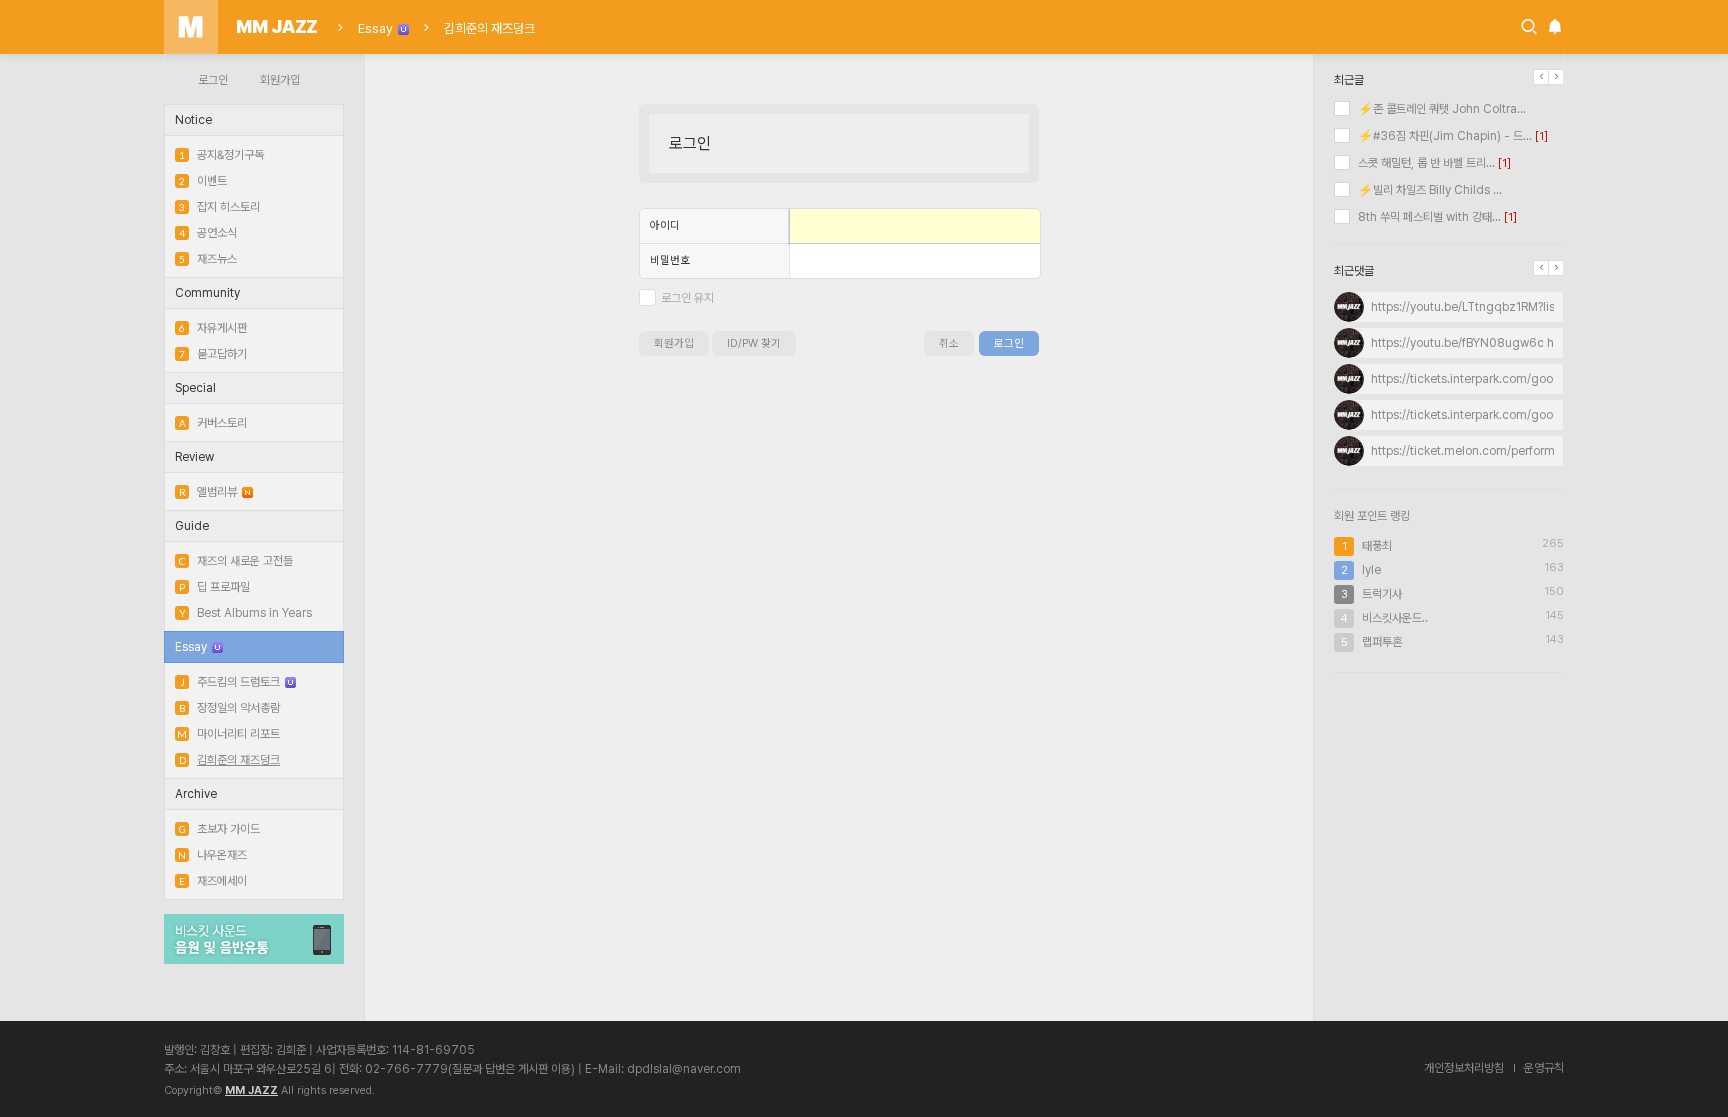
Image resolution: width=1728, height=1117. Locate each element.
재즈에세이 (213, 881)
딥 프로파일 (214, 587)
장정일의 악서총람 (229, 708)
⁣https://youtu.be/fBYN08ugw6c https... (1477, 343)
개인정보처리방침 (1464, 1068)
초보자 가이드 (219, 829)
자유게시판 (213, 328)
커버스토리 (213, 423)
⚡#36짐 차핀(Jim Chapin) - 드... (1443, 136)
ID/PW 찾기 (754, 343)
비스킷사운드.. (1395, 618)
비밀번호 (670, 260)
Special (195, 388)
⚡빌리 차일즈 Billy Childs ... (1428, 190)
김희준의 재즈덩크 (489, 28)
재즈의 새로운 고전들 (236, 561)
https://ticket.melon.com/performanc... (1478, 451)
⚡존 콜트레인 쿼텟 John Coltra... (1440, 109)
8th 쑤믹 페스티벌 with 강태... (1428, 217)
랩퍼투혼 (1382, 642)
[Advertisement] (1449, 818)
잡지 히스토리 (219, 207)
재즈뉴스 (208, 259)
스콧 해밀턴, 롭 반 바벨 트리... (1425, 163)
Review (194, 457)
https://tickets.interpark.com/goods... (1473, 379)
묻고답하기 (213, 354)
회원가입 (280, 80)
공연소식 (208, 233)
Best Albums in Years (245, 613)
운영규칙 (1544, 1068)
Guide (192, 526)
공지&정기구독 (221, 155)
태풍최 (1377, 546)
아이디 (665, 225)
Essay (375, 28)
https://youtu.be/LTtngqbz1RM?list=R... (1477, 307)
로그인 (213, 80)
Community (207, 293)
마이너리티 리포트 (228, 734)
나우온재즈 (212, 855)
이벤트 (203, 181)
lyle (1371, 570)
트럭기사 (1382, 594)
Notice (193, 120)
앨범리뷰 (208, 492)
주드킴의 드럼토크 (230, 682)
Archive (196, 794)
